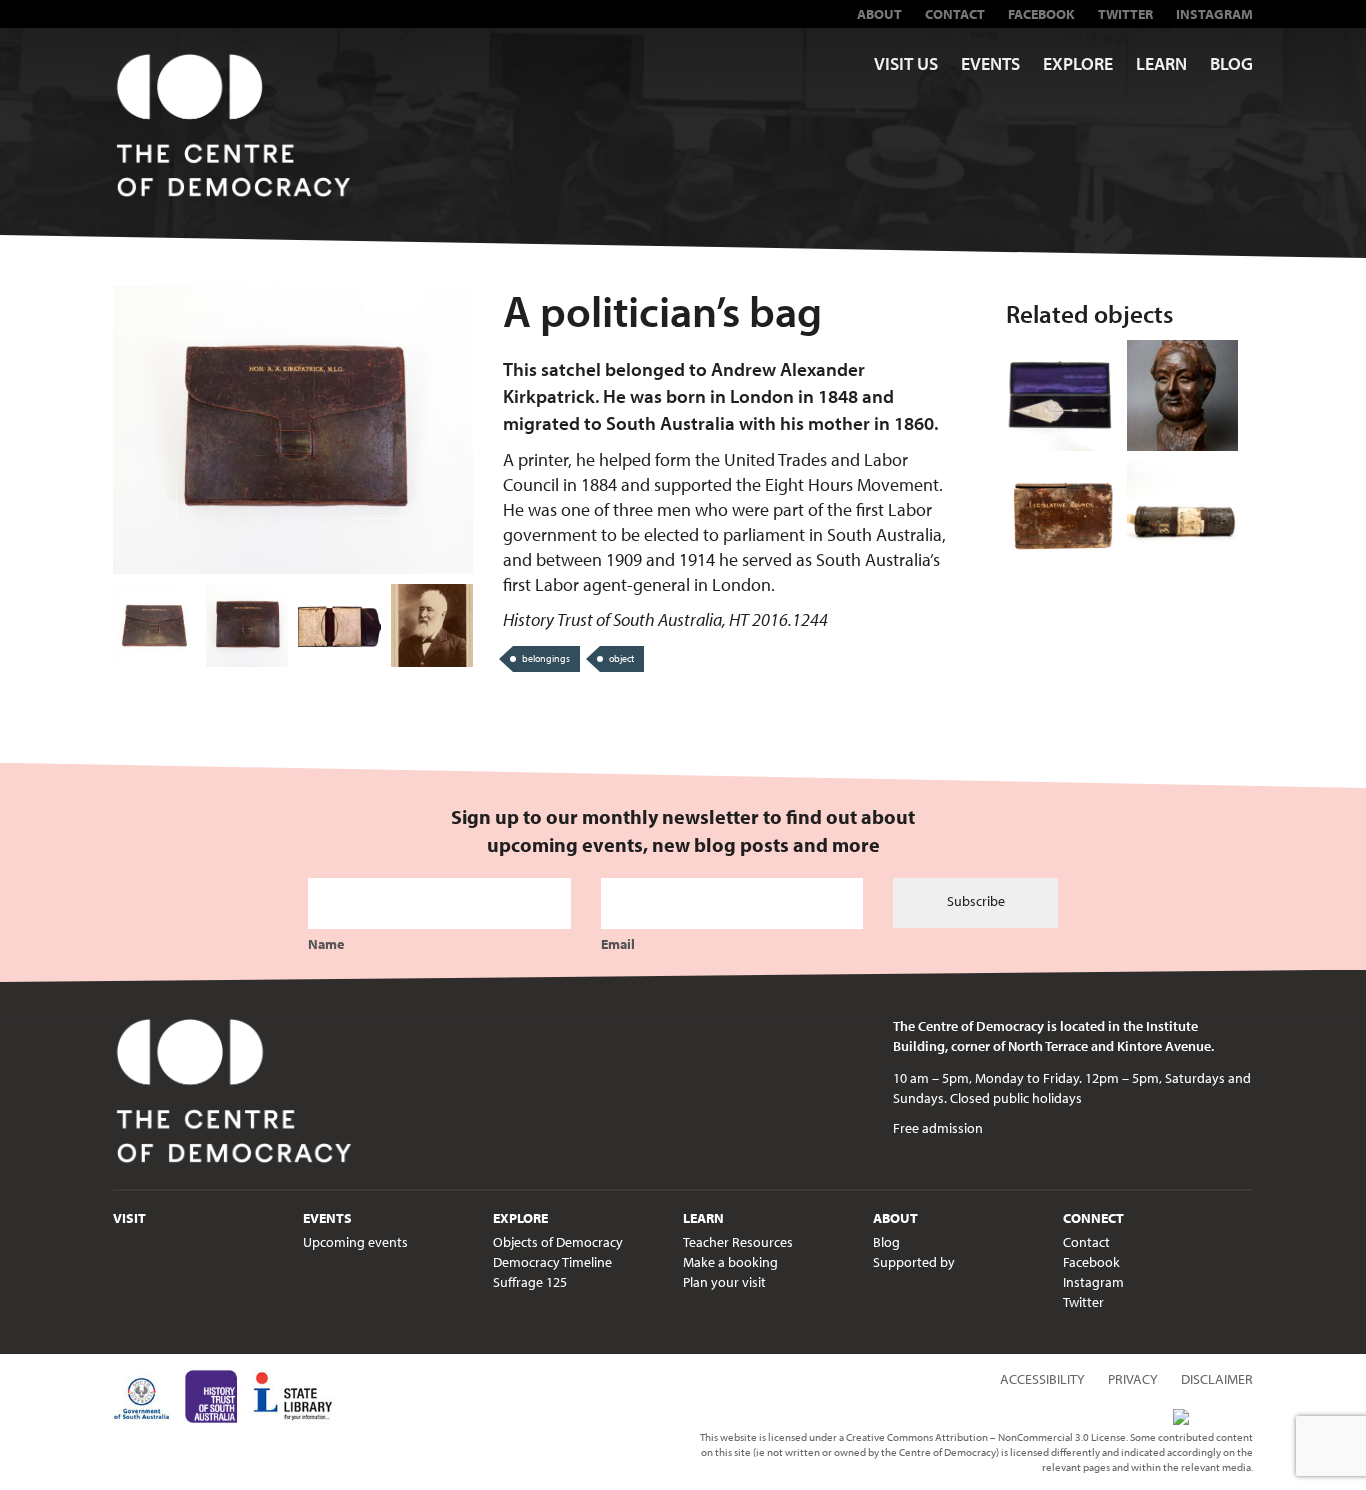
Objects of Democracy (558, 1242)
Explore (1078, 63)
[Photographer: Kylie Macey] (154, 625)
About (879, 14)
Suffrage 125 (530, 1282)
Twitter (1125, 14)
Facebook (1041, 14)
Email (618, 944)
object (621, 658)
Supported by (914, 1262)
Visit (129, 1218)
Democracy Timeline (552, 1262)
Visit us (906, 63)
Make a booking (730, 1262)
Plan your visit (724, 1282)
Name (326, 944)
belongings (546, 658)
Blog (1231, 63)
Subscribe (976, 901)
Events (990, 63)
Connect (1093, 1218)
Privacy (1133, 1379)
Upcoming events (355, 1242)
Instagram (1214, 14)
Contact (955, 14)
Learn (1161, 63)
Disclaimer (1217, 1379)
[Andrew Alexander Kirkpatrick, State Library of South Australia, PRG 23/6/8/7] (432, 625)
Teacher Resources (738, 1242)
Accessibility (1042, 1379)
